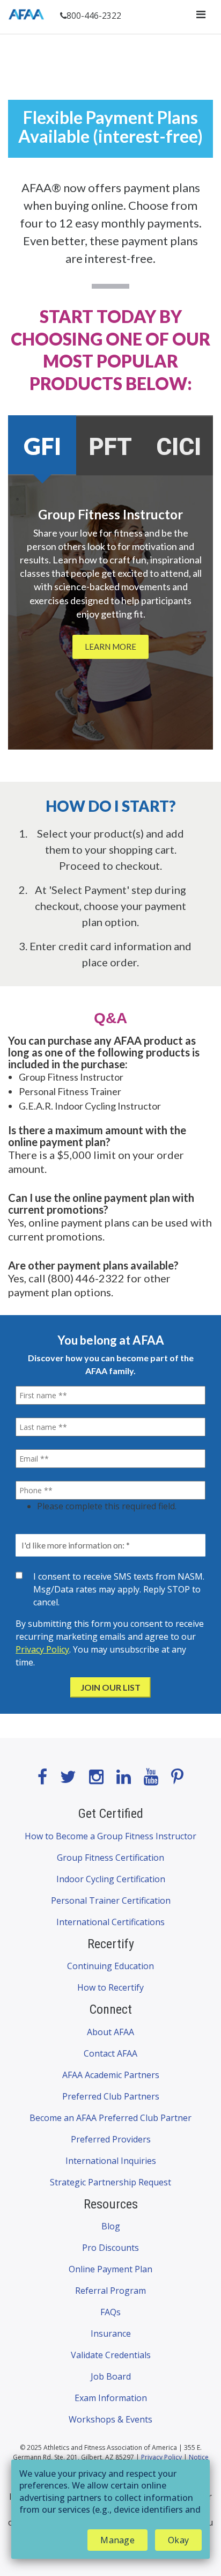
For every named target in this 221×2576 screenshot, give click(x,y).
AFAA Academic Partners (111, 2075)
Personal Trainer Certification (111, 1900)
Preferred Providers (111, 2139)
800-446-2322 (94, 16)
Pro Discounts (110, 2248)
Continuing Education (110, 1966)
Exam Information (111, 2398)
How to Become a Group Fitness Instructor (110, 1836)
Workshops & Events (110, 2419)
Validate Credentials (111, 2355)
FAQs (110, 2312)
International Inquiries (111, 2161)
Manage (117, 2540)
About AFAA (110, 2032)
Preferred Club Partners (111, 2096)
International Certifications (110, 1922)
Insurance (111, 2333)
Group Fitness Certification (110, 1858)
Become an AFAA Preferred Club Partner (110, 2118)
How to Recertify (110, 1987)
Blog (111, 2226)
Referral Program (110, 2291)
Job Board (111, 2376)
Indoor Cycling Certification (111, 1879)
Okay (178, 2540)
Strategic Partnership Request (110, 2182)
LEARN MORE (110, 647)
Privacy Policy (42, 1649)
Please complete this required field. (107, 1506)
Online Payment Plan (110, 2269)
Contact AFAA (110, 2053)
